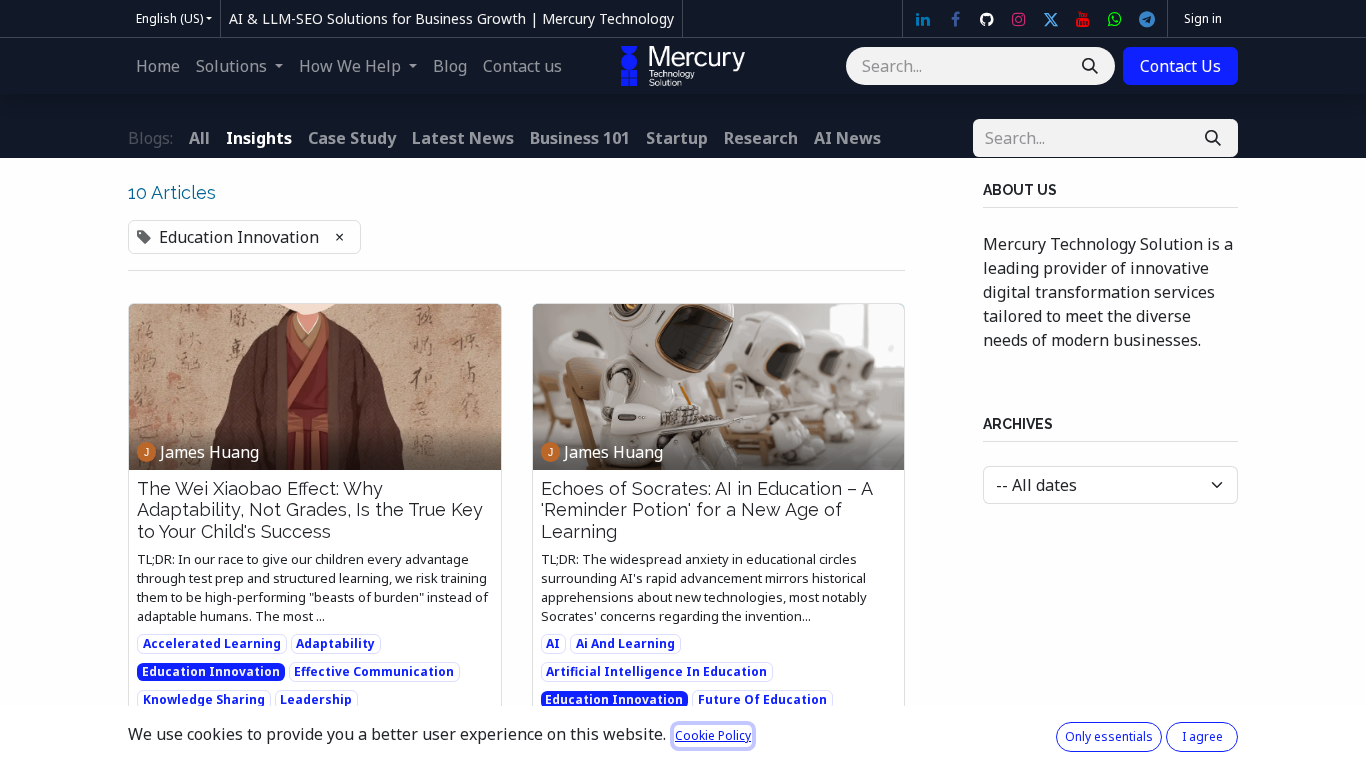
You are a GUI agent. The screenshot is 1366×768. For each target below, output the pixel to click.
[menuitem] (158, 66)
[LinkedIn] (923, 19)
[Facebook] (955, 19)
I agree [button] (1202, 736)
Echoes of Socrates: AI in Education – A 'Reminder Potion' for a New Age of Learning (706, 510)
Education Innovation (211, 671)
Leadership (316, 699)
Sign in (1203, 18)
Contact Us (1180, 66)
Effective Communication (374, 671)
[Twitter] (1051, 19)
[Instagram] (1019, 19)
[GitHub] (987, 19)
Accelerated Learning (212, 643)
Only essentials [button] (1109, 736)
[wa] (1115, 19)
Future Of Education (762, 699)
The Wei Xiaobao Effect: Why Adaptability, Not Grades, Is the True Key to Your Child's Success (310, 510)
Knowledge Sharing (204, 699)
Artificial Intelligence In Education (656, 671)
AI (553, 643)
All (199, 138)
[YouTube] (1083, 19)
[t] (1147, 19)
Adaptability (335, 643)
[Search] (1090, 66)
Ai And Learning (625, 643)
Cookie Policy (713, 735)
